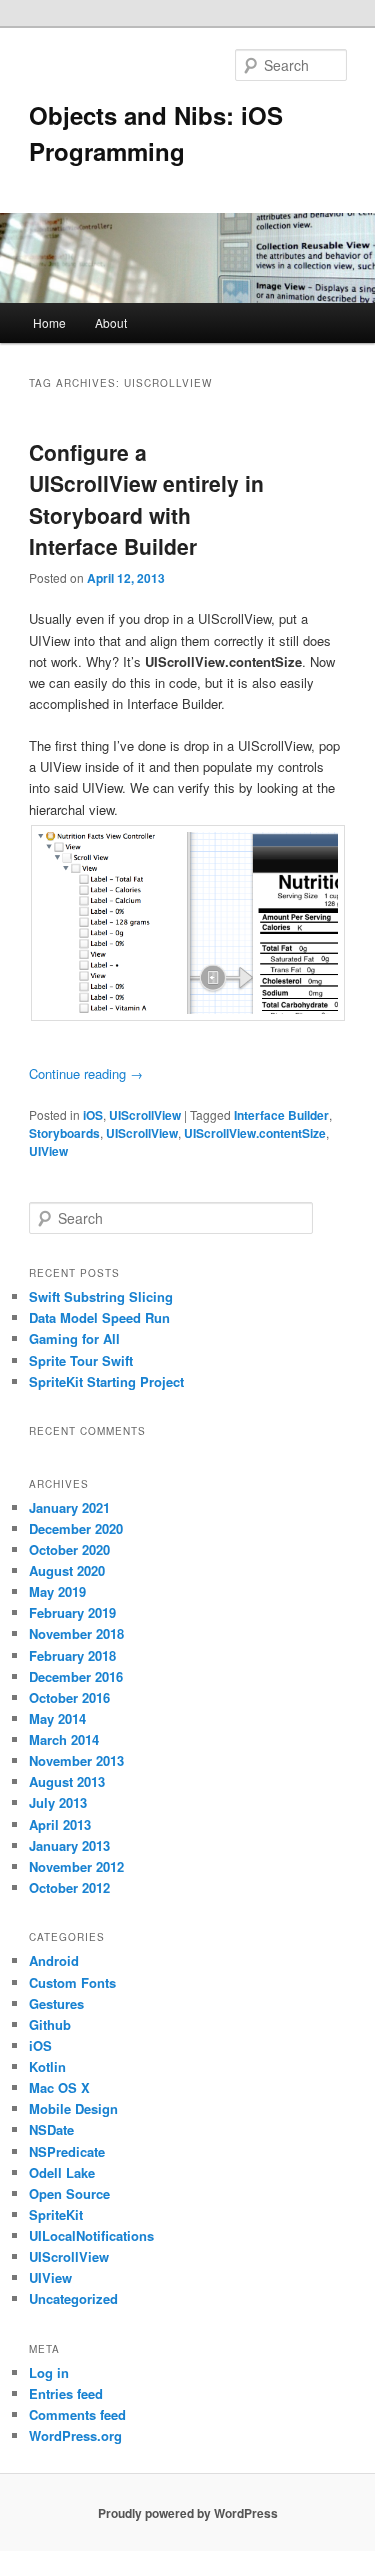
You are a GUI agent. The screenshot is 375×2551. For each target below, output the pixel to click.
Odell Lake (62, 2172)
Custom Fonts (72, 1982)
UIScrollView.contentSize (255, 1133)
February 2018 (72, 1655)
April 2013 (60, 1824)
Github (50, 2024)
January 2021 (69, 1507)
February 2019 (72, 1612)
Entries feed (66, 2393)
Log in (49, 2372)
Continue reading (86, 1073)
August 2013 (67, 1781)
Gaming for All (74, 1338)
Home (49, 322)
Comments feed (77, 2414)
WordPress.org (75, 2435)
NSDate (51, 2129)
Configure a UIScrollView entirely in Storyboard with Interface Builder (146, 499)
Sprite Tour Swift (81, 1360)
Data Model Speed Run (99, 1317)
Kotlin (47, 2066)
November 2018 (76, 1633)
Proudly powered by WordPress (188, 2513)
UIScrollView (145, 1115)
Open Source (69, 2193)
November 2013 (76, 1760)
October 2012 (69, 1887)
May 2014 (57, 1718)
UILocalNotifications (91, 2235)
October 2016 (69, 1697)
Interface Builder (281, 1115)
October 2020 (69, 1549)
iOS (93, 1115)
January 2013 (69, 1845)
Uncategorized (73, 2298)
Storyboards (64, 1133)
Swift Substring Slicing (101, 1296)
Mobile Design (73, 2108)
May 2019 (57, 1591)
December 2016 (76, 1676)
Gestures (56, 2003)
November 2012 (76, 1866)
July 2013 (58, 1802)
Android (54, 1960)
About (111, 322)
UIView (48, 1151)
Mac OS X (59, 2087)
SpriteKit (56, 2214)
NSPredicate (67, 2151)
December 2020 (76, 1528)
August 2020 (67, 1570)
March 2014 (64, 1739)
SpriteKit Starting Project (106, 1381)
